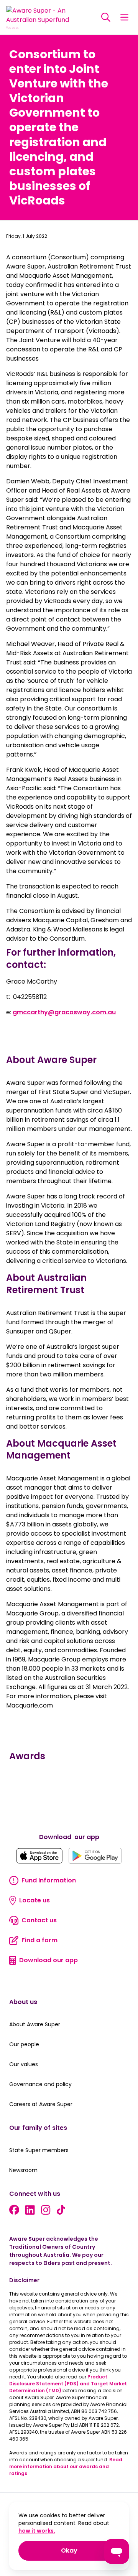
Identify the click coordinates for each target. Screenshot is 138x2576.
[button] (106, 17)
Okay (90, 2550)
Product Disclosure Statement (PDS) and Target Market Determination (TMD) (68, 2384)
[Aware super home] (41, 17)
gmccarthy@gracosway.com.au (64, 1012)
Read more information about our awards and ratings (66, 2466)
